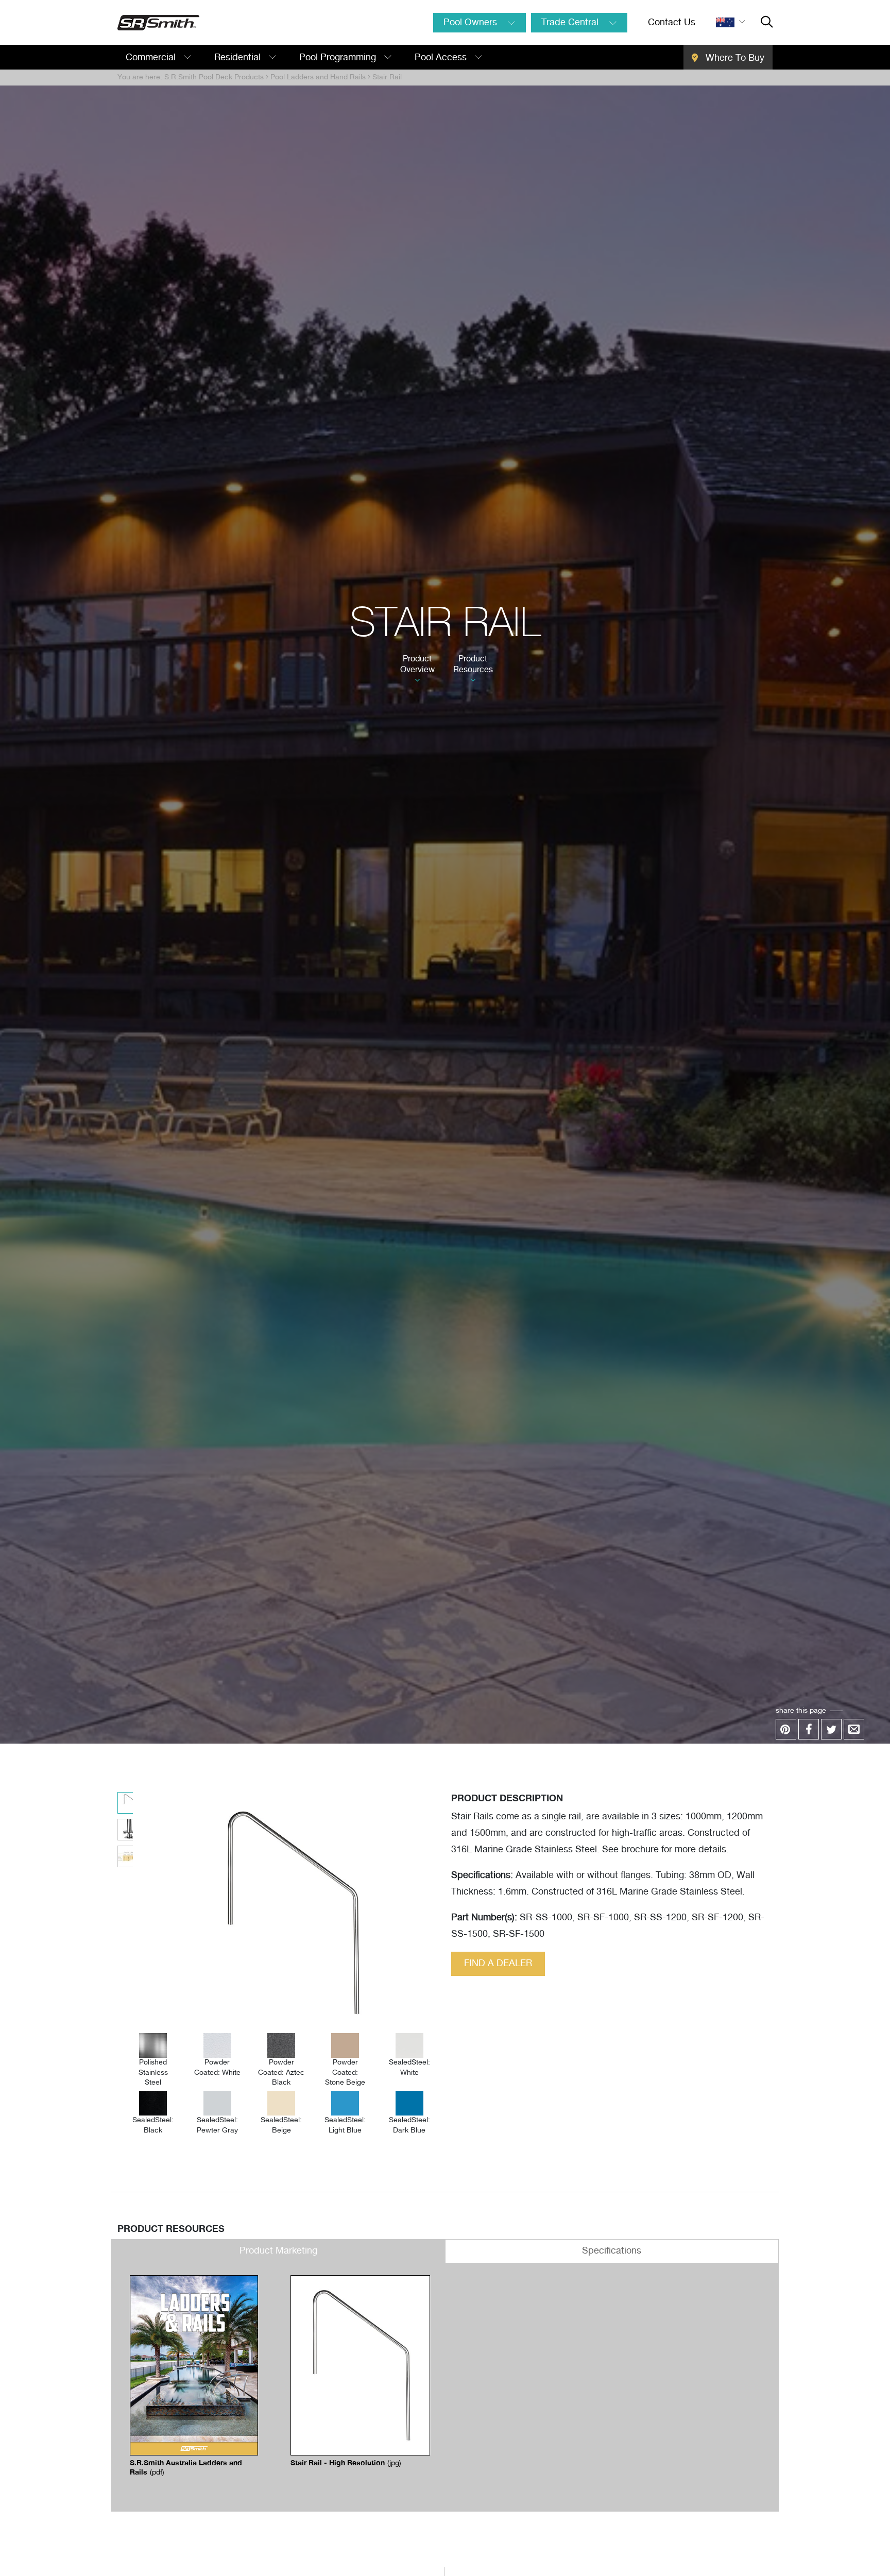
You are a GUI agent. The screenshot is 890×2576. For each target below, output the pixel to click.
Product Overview (417, 664)
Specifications (612, 2251)
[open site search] (767, 23)
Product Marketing (278, 2251)
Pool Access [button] (442, 58)
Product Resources (473, 664)
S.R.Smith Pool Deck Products (214, 77)
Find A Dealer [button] (498, 1964)
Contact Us (672, 23)
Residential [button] (239, 58)
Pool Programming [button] (339, 58)
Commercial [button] (152, 58)
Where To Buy (734, 58)
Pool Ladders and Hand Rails (318, 77)
